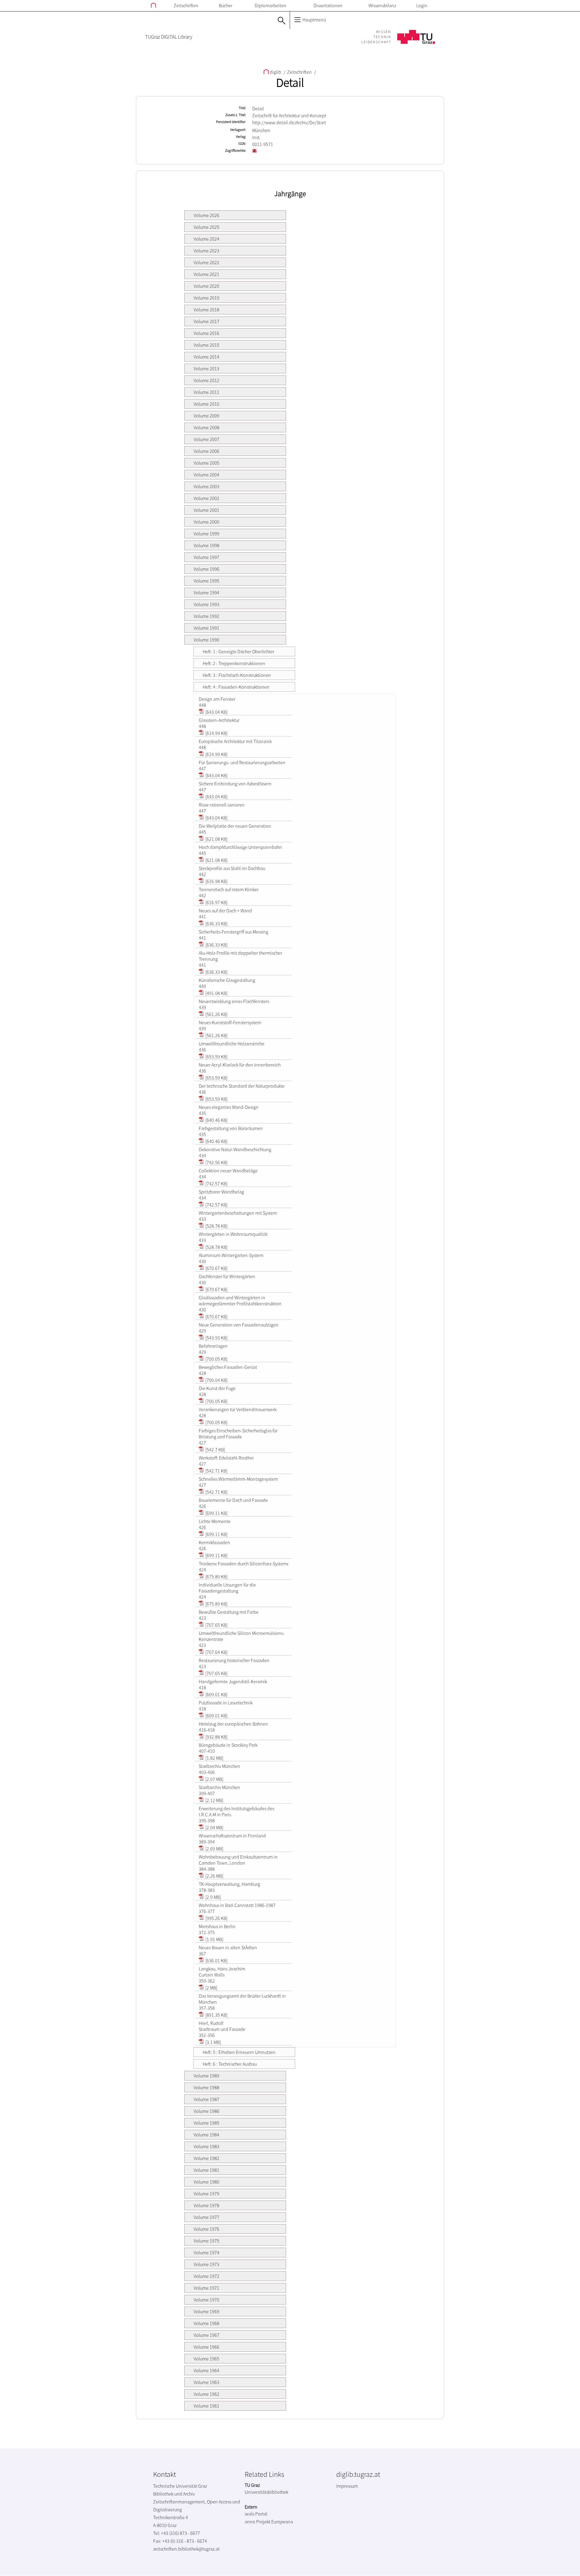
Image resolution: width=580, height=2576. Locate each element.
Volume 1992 (206, 616)
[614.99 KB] (216, 733)
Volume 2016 (206, 333)
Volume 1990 (206, 640)
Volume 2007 (206, 439)
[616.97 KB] (216, 902)
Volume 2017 (206, 321)
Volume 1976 (206, 2229)
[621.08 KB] (216, 839)
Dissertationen (328, 5)
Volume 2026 (206, 215)
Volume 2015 (206, 345)
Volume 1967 (206, 2335)
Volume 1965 (206, 2359)
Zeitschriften (186, 5)
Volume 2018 (206, 310)
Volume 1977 (206, 2217)
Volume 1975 (206, 2241)
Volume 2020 (206, 286)
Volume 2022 (206, 262)
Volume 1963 (206, 2382)
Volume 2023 (206, 251)
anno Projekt (258, 2522)
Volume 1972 (206, 2276)
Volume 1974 (206, 2253)
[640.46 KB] (216, 1120)
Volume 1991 (206, 628)
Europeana (282, 2522)
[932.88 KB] (216, 1737)
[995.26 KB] (216, 1918)
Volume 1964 (206, 2370)
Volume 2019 (206, 298)
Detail (290, 83)
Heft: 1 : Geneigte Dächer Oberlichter (238, 651)
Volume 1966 (206, 2347)
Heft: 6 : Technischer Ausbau (230, 2064)
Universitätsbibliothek (266, 2492)
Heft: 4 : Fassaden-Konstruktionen (236, 687)
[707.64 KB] (216, 1652)
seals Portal (256, 2514)
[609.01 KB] (216, 1694)
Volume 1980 (206, 2182)
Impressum (347, 2486)
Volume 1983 (206, 2146)
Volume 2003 (206, 486)
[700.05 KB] (216, 1359)
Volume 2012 (206, 380)
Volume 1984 (206, 2135)
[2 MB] (211, 1988)
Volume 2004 (206, 475)
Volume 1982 (206, 2158)
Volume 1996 (206, 569)
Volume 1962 (206, 2394)
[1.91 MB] (214, 1939)
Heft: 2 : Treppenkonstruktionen (234, 663)
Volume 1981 (206, 2170)
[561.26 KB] (216, 1014)
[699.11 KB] (216, 1513)
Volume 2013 (206, 369)
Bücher (226, 5)
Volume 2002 (206, 498)
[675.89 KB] (216, 1577)
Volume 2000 (206, 522)
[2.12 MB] (214, 1800)
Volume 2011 (206, 392)
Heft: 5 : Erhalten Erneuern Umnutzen (239, 2052)
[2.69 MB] (214, 1849)
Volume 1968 (206, 2323)
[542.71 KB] (216, 1471)
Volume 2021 (206, 274)
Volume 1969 (206, 2311)
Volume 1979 (206, 2194)
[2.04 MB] (214, 1827)
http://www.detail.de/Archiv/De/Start (289, 122)
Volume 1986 (206, 2111)
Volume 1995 (206, 581)
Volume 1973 (206, 2264)
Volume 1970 (206, 2300)
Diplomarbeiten (271, 5)
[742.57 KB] (216, 1184)
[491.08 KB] (216, 993)
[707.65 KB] (216, 1625)
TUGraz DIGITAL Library (169, 37)
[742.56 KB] (216, 1162)
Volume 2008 (206, 427)
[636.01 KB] (216, 1960)
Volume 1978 (206, 2205)
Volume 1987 (206, 2099)
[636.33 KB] (216, 924)
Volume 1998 (206, 545)
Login (422, 5)
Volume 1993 (206, 604)
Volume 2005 (206, 463)
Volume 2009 (206, 416)
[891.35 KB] (216, 2015)
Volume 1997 (206, 557)
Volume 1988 (206, 2087)
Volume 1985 (206, 2123)
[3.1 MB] (213, 2042)
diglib (275, 72)
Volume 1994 (206, 593)
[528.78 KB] (216, 1226)
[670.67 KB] (216, 1268)
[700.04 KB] (216, 1380)
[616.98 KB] (216, 881)
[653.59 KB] (216, 1057)
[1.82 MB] (214, 1758)
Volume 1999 (206, 534)
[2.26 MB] (214, 1876)
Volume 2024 (206, 239)
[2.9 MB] (213, 1897)
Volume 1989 (206, 2076)
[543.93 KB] (216, 1338)
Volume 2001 (206, 510)
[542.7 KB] (215, 1450)
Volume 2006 (206, 451)
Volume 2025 (206, 227)
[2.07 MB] (214, 1779)
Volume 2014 (206, 357)
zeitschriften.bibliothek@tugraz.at (186, 2549)
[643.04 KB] (216, 712)
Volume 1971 (206, 2288)
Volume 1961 (206, 2406)
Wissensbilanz (382, 5)
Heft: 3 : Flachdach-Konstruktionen (237, 675)
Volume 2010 (206, 404)
